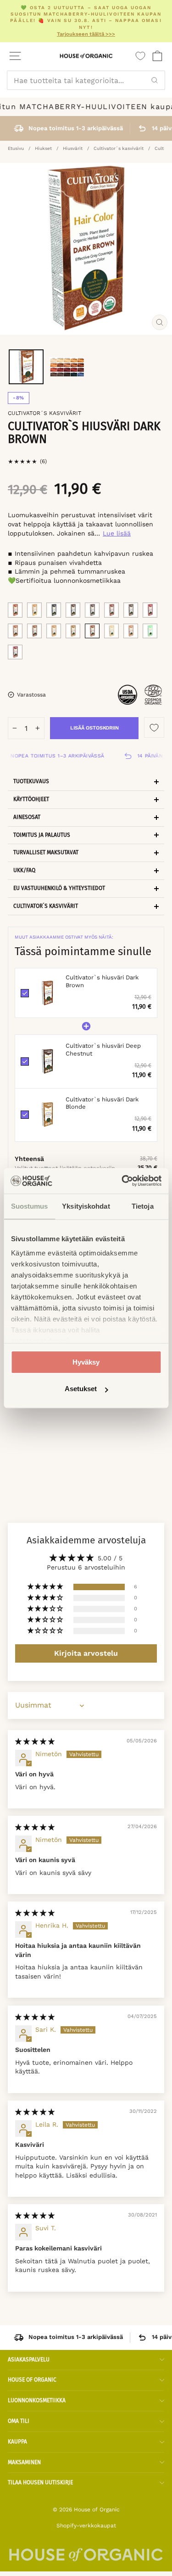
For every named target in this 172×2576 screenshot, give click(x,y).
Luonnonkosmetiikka (37, 2400)
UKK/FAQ (24, 870)
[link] (47, 993)
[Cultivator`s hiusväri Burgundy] (150, 610)
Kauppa (17, 2442)
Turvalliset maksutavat (46, 852)
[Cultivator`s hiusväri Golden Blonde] (111, 631)
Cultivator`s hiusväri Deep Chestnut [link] (103, 1050)
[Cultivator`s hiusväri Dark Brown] (92, 631)
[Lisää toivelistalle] (154, 727)
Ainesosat (27, 817)
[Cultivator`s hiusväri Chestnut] (92, 610)
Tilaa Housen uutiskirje (40, 2482)
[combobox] (86, 80)
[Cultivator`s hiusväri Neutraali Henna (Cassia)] (150, 631)
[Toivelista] (140, 56)
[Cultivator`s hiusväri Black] (54, 610)
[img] (35, 1741)
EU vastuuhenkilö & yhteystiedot (59, 888)
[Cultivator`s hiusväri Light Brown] (131, 631)
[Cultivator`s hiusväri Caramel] (34, 631)
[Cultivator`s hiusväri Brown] (15, 631)
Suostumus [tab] (30, 1206)
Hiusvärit (73, 148)
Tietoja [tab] (143, 1206)
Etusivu (16, 148)
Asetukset (81, 1389)
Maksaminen (24, 2462)
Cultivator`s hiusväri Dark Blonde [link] (102, 1103)
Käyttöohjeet (31, 799)
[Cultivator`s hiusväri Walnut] (131, 610)
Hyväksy (86, 1362)
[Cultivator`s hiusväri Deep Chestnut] (73, 610)
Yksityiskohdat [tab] (86, 1206)
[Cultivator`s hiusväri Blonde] (54, 631)
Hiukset (43, 148)
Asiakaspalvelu (29, 2360)
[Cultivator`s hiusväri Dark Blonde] (73, 631)
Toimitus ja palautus (42, 835)
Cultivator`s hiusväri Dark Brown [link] (102, 981)
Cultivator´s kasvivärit (119, 148)
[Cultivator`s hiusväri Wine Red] (15, 652)
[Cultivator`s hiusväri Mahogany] (111, 610)
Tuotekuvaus (31, 781)
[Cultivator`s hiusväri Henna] (15, 610)
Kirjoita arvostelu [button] (86, 1653)
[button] (46, 1587)
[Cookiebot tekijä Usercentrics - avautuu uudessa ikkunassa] (122, 1181)
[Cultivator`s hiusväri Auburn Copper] (34, 610)
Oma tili (19, 2421)
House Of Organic (32, 2380)
